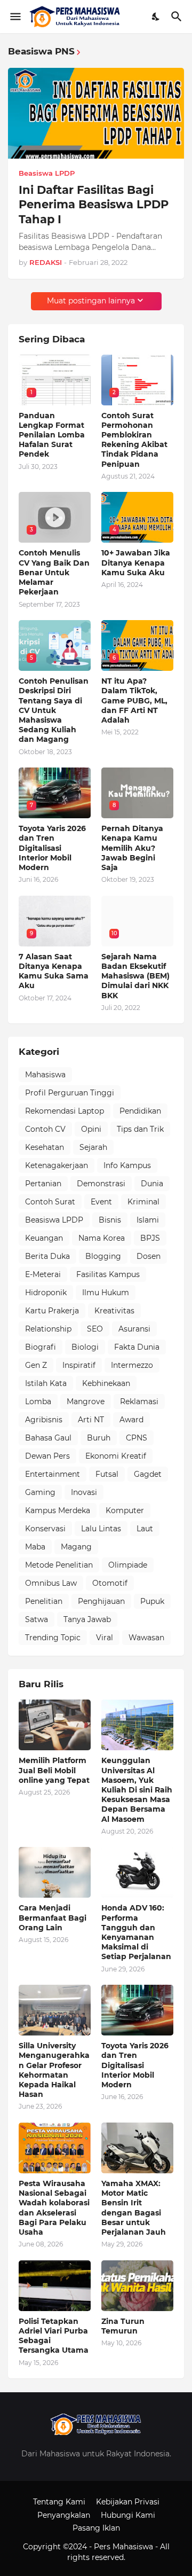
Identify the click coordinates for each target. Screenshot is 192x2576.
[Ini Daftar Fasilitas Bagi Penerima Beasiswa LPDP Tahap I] (96, 113)
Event (101, 1202)
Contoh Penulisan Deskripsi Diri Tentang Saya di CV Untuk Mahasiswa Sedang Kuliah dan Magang (54, 710)
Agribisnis (44, 1420)
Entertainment (53, 1474)
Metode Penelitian (59, 1565)
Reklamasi (139, 1401)
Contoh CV (45, 1129)
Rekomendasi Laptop (65, 1111)
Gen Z (36, 1365)
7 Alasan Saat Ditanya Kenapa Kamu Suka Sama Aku (54, 971)
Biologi (85, 1347)
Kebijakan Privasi (128, 2502)
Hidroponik (46, 1293)
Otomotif (110, 1583)
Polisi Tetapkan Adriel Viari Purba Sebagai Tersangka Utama (54, 2336)
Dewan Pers (47, 1456)
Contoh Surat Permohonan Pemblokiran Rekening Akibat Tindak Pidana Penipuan (134, 440)
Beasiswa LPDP (54, 1220)
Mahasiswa (45, 1075)
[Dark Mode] (156, 17)
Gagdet (148, 1474)
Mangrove (86, 1401)
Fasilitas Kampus (108, 1274)
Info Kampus (127, 1165)
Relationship (48, 1329)
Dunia (152, 1184)
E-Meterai (43, 1274)
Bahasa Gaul (48, 1438)
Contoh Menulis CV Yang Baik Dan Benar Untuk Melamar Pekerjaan (54, 572)
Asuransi (134, 1329)
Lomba (38, 1401)
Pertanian (43, 1184)
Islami (148, 1220)
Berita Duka (47, 1256)
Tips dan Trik (140, 1129)
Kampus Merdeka (58, 1510)
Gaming (40, 1492)
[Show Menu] (15, 17)
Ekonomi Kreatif (116, 1456)
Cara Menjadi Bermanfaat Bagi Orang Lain (53, 1917)
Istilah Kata (46, 1383)
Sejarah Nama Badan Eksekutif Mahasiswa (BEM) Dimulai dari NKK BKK (135, 976)
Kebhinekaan (106, 1383)
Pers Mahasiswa (125, 2547)
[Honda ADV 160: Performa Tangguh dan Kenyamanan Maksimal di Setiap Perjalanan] (137, 1872)
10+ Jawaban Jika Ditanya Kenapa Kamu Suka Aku (136, 562)
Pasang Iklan (96, 2528)
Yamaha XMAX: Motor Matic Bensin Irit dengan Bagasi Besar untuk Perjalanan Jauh (134, 2208)
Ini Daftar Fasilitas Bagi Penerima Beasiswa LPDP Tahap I (94, 205)
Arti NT (91, 1420)
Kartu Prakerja (52, 1311)
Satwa (37, 1619)
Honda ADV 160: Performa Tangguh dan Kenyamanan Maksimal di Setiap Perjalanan (136, 1932)
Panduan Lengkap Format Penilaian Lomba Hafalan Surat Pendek (52, 435)
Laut (145, 1529)
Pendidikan (140, 1111)
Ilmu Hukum (106, 1293)
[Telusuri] (178, 17)
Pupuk (152, 1601)
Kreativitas (114, 1311)
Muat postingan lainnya (91, 301)
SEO (95, 1329)
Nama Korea (102, 1238)
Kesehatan (45, 1147)
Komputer (125, 1510)
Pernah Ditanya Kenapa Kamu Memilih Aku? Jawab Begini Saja (132, 848)
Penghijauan (101, 1601)
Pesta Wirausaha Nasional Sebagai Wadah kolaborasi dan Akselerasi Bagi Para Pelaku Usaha (54, 2208)
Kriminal (143, 1202)
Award (131, 1420)
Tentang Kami (59, 2502)
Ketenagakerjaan (57, 1165)
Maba (35, 1547)
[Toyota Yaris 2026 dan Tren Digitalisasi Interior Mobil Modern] (137, 2010)
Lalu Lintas (101, 1529)
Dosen (149, 1256)
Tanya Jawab (87, 1619)
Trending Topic (53, 1638)
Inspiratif (79, 1365)
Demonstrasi (101, 1184)
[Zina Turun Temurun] (137, 2286)
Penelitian (44, 1601)
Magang (76, 1547)
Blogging (103, 1256)
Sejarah (93, 1147)
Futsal (107, 1474)
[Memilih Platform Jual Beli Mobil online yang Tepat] (55, 1725)
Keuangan (44, 1238)
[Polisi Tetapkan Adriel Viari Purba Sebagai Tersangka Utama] (55, 2286)
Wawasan (146, 1638)
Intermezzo (132, 1365)
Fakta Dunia (137, 1347)
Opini (91, 1129)
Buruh (99, 1438)
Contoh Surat (50, 1202)
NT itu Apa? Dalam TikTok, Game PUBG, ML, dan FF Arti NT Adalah (134, 700)
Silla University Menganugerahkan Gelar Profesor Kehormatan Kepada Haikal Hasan (54, 2070)
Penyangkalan (64, 2515)
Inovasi (84, 1492)
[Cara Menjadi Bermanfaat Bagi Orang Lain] (55, 1872)
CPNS (137, 1438)
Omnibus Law (51, 1583)
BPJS (150, 1238)
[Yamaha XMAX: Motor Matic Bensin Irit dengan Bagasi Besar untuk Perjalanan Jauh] (137, 2148)
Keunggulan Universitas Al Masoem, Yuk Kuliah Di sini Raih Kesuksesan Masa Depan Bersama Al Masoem (137, 1790)
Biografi (41, 1347)
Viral (105, 1638)
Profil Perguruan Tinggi (70, 1093)
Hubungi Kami (128, 2515)
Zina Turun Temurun (123, 2326)
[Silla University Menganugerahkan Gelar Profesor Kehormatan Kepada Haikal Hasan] (55, 2010)
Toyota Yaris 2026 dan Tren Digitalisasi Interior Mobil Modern (52, 848)
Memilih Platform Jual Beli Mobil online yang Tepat (54, 1770)
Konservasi (45, 1529)
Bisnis (110, 1220)
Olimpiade (128, 1565)
